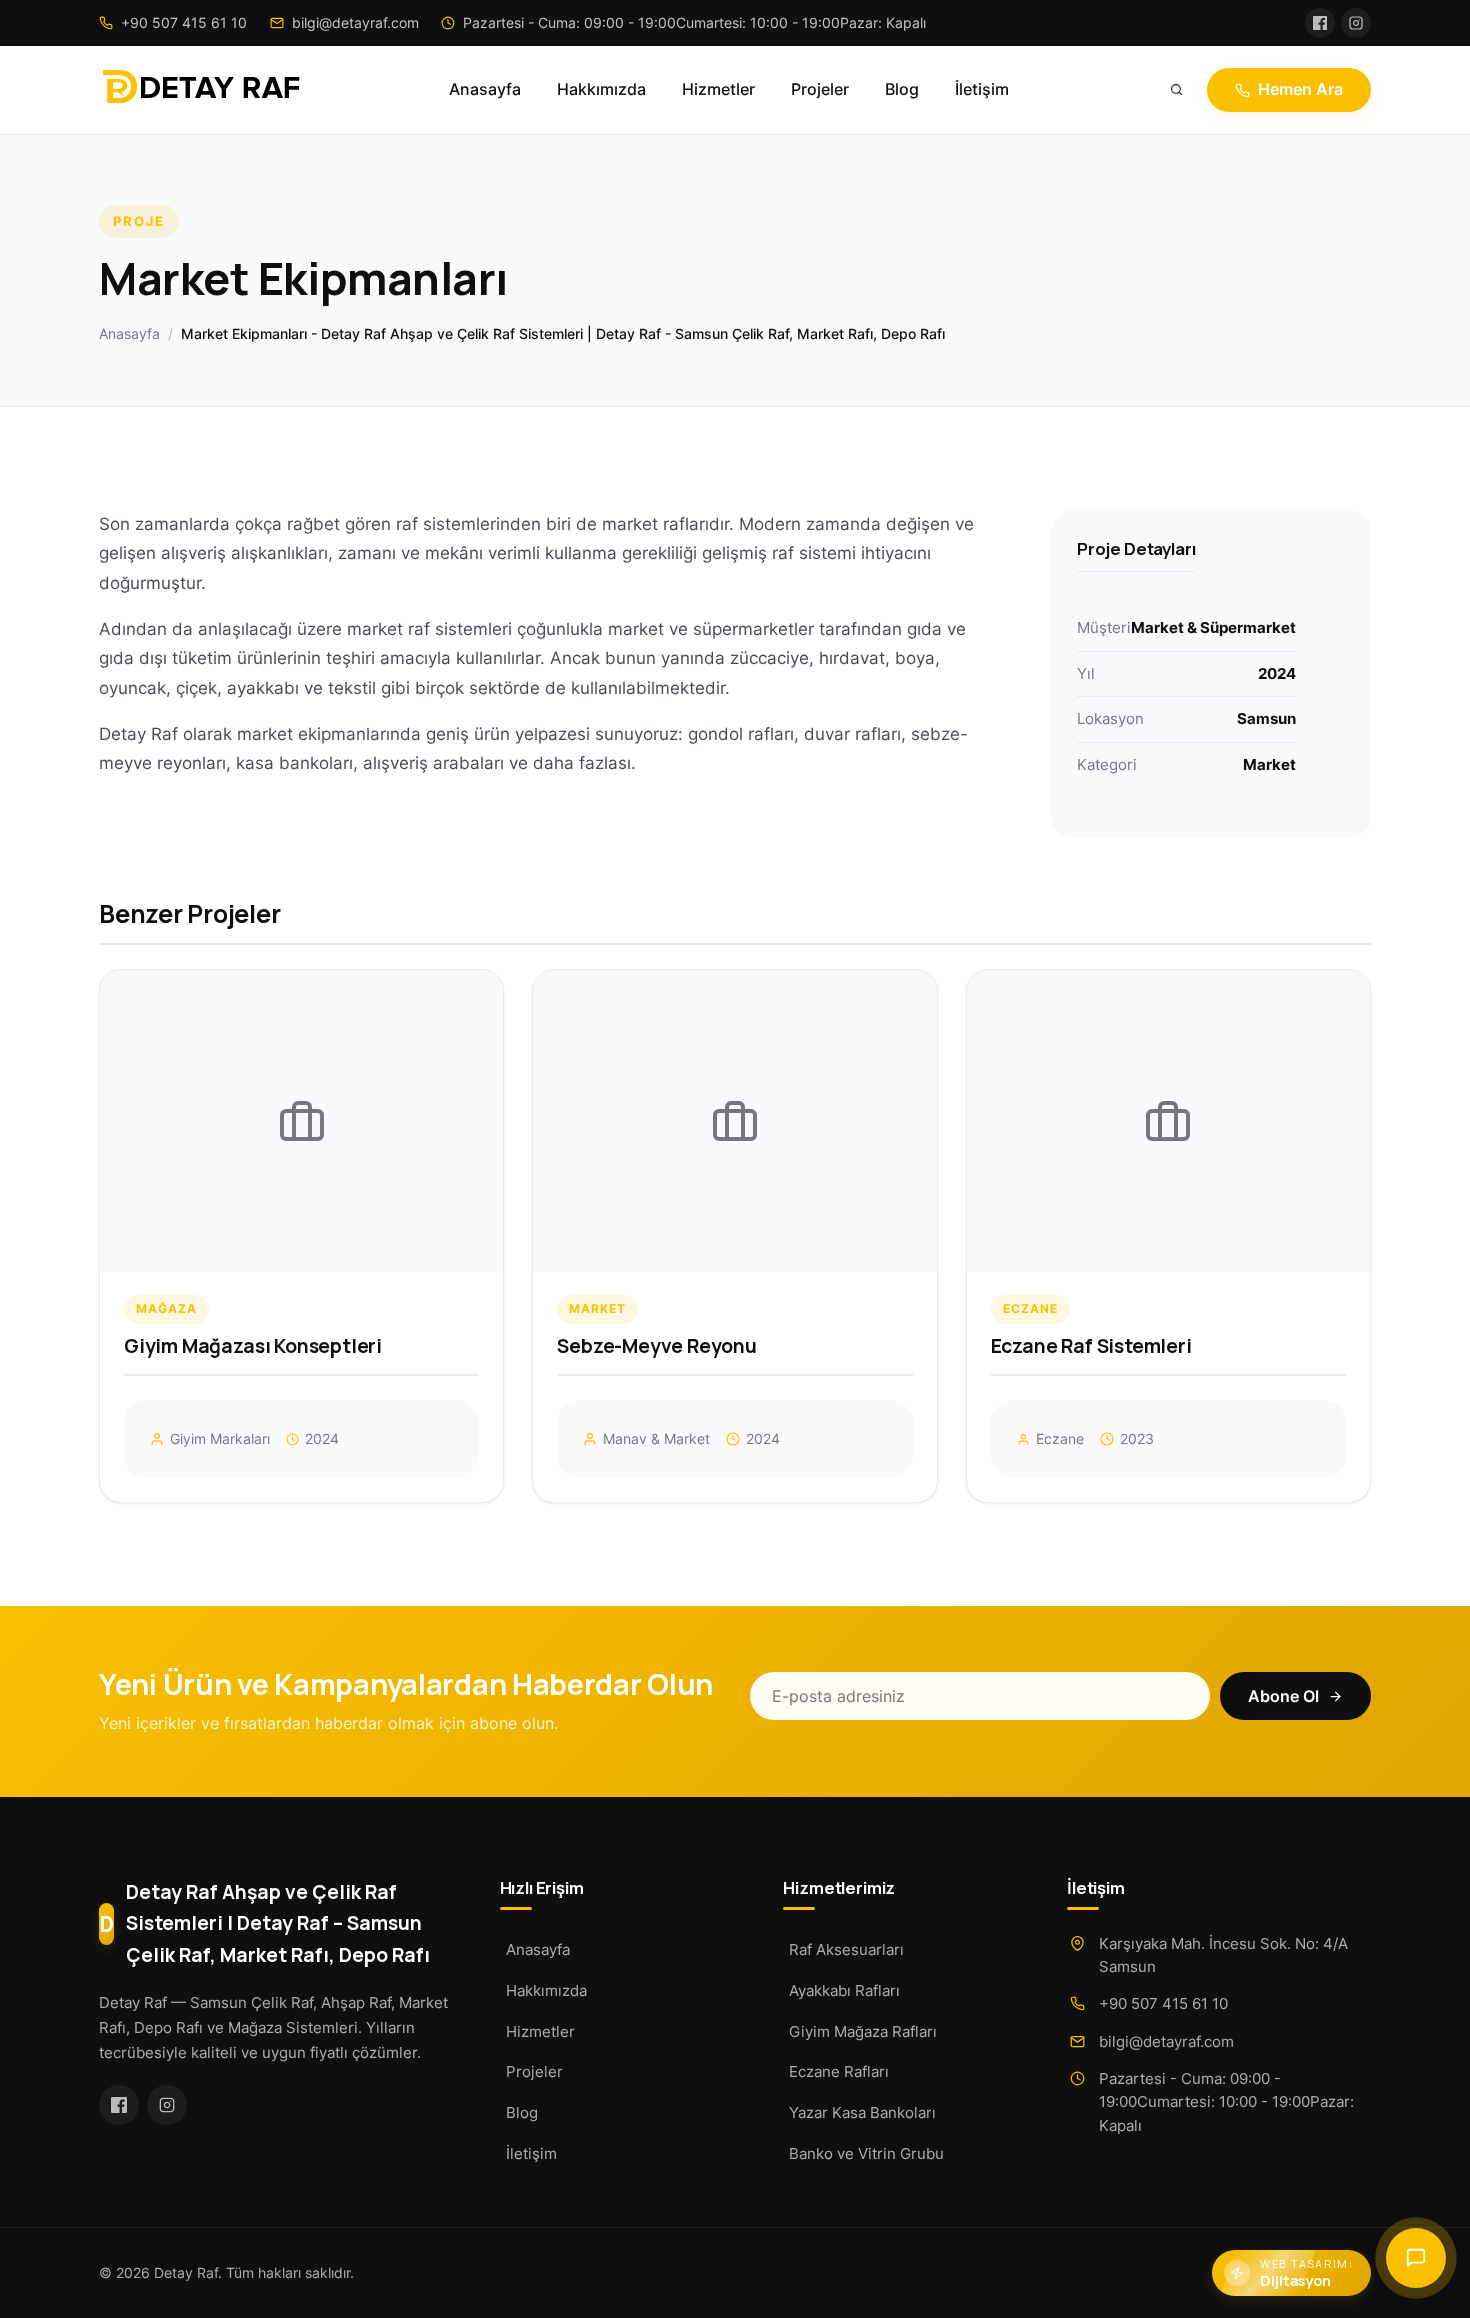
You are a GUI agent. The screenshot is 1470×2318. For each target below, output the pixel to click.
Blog (902, 89)
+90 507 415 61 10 (1163, 2003)
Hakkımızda (601, 89)
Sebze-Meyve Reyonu (657, 1346)
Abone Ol (1283, 1696)
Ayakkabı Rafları (844, 1990)
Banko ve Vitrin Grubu (866, 2153)
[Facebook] (1320, 23)
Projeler (820, 89)
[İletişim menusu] (1416, 2258)
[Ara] (1177, 90)
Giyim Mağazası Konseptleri (253, 1346)
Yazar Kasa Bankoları (862, 2112)
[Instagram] (1356, 23)
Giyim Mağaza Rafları (863, 2031)
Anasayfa (485, 89)
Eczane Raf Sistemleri (1091, 1346)
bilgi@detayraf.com (1166, 2041)
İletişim (982, 89)
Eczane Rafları (839, 2071)
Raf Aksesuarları (846, 1949)
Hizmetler (718, 89)
